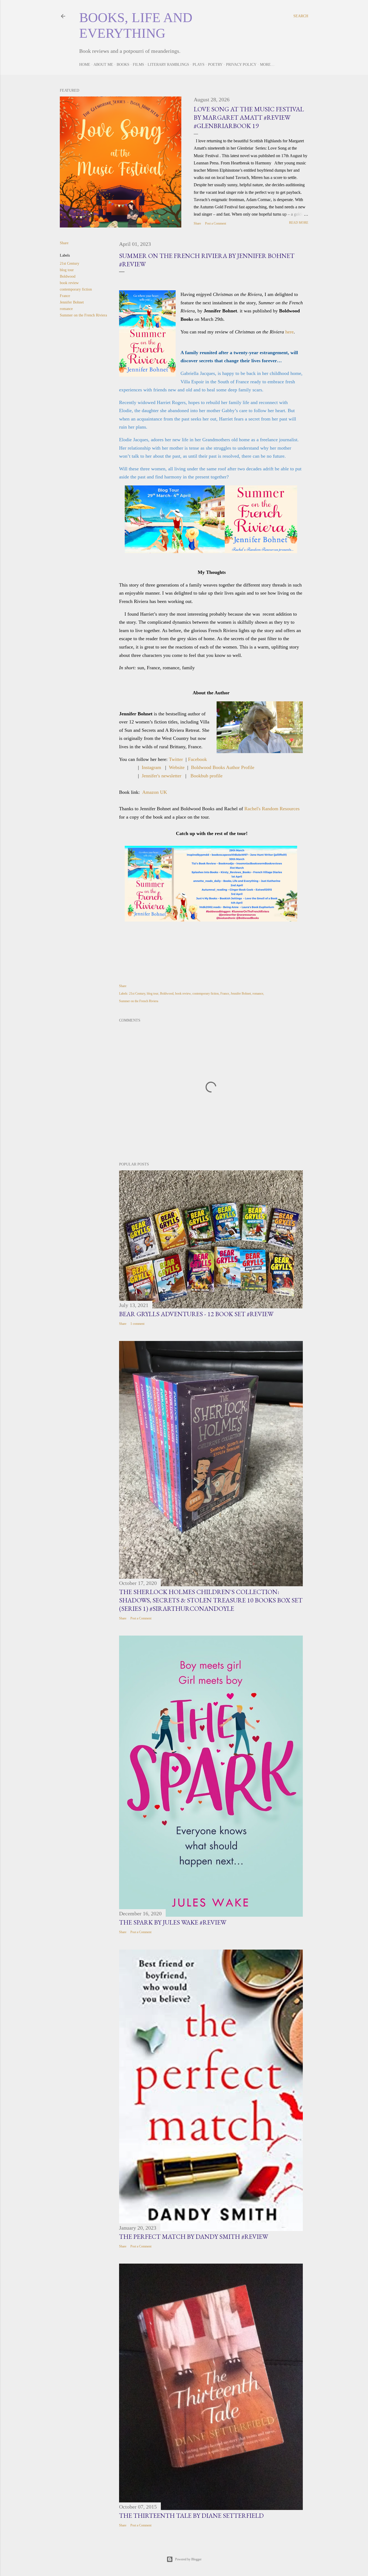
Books (123, 65)
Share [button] (197, 223)
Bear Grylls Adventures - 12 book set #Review (196, 1314)
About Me (103, 65)
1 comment (137, 1324)
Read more (299, 223)
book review (69, 283)
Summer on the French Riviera (83, 315)
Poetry (215, 65)
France (65, 296)
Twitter (176, 759)
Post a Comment (216, 223)
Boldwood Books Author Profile (223, 767)
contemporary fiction (76, 289)
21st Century (70, 263)
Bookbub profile (206, 776)
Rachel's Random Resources (272, 809)
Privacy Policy (241, 65)
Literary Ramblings (168, 65)
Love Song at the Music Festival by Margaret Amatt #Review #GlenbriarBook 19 (249, 117)
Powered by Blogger (188, 2559)
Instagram (151, 767)
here (289, 332)
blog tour (67, 270)
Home (85, 65)
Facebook (197, 759)
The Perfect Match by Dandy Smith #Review (194, 2237)
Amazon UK (155, 792)
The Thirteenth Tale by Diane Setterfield (191, 2515)
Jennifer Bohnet (72, 302)
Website (177, 767)
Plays (199, 65)
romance (66, 309)
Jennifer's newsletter (162, 776)
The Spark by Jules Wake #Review (173, 1922)
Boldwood (68, 276)
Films (138, 65)
